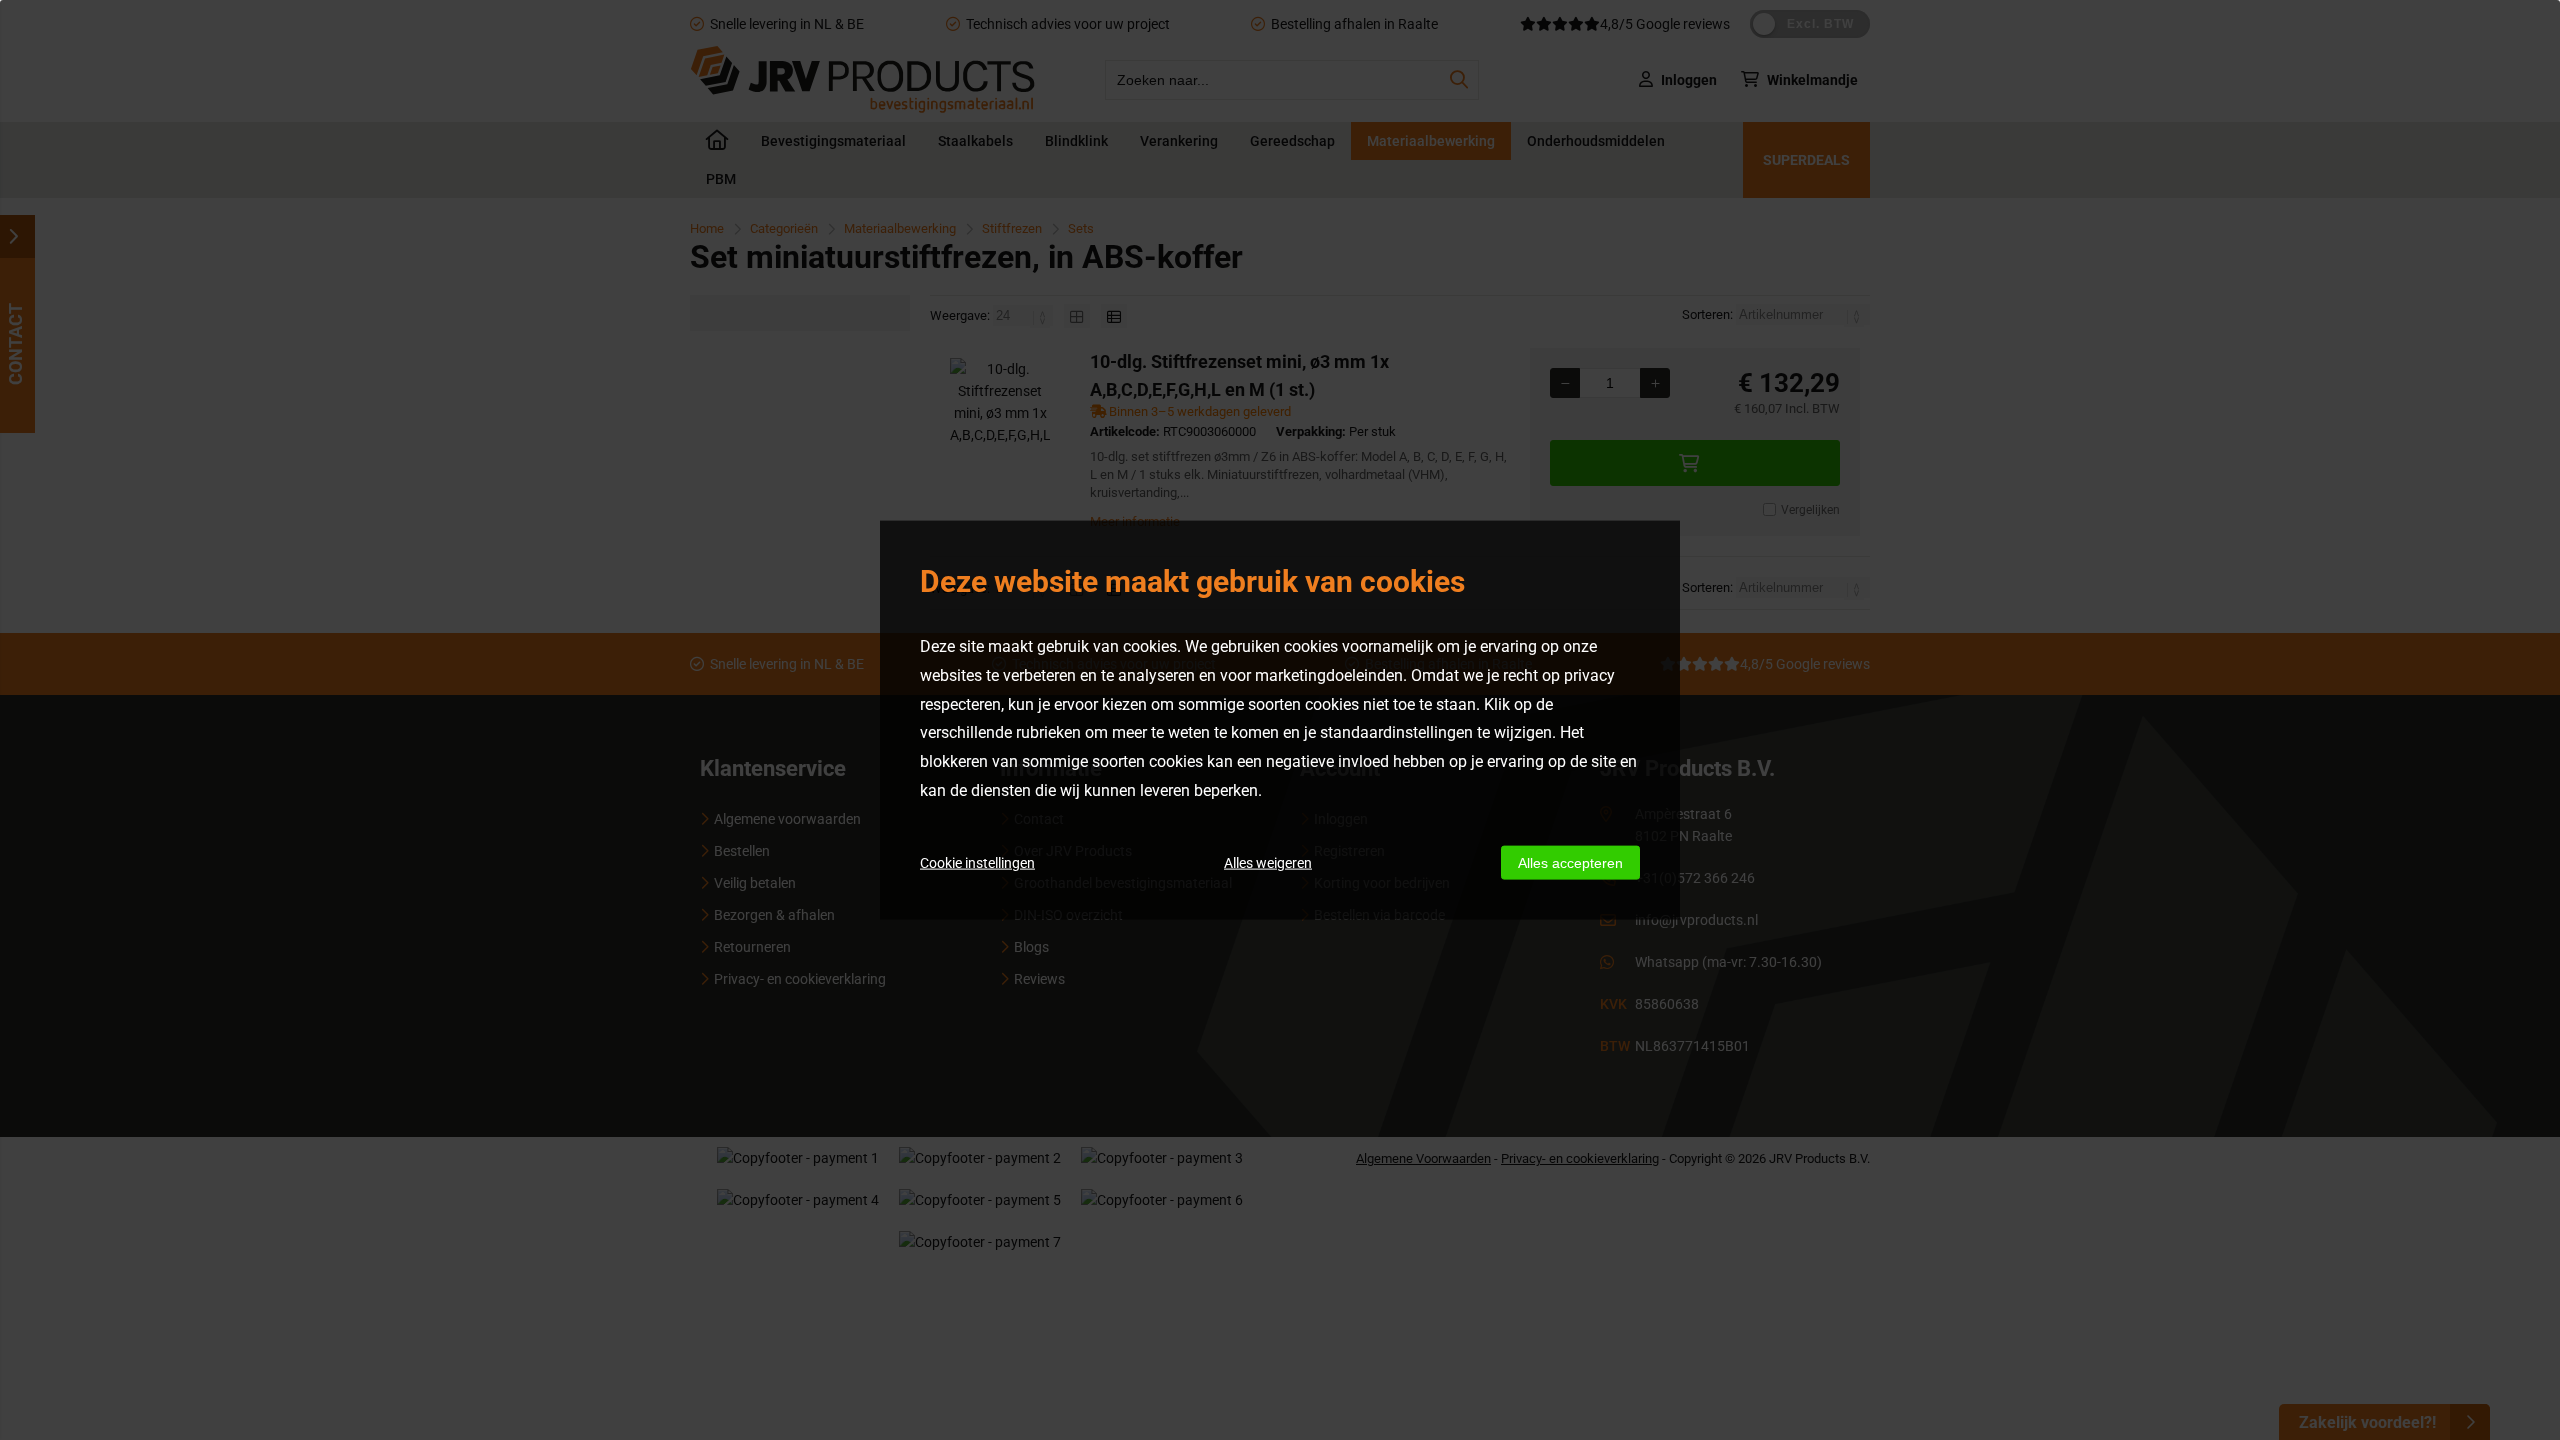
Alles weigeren (1268, 862)
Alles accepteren (1570, 862)
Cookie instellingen (977, 862)
